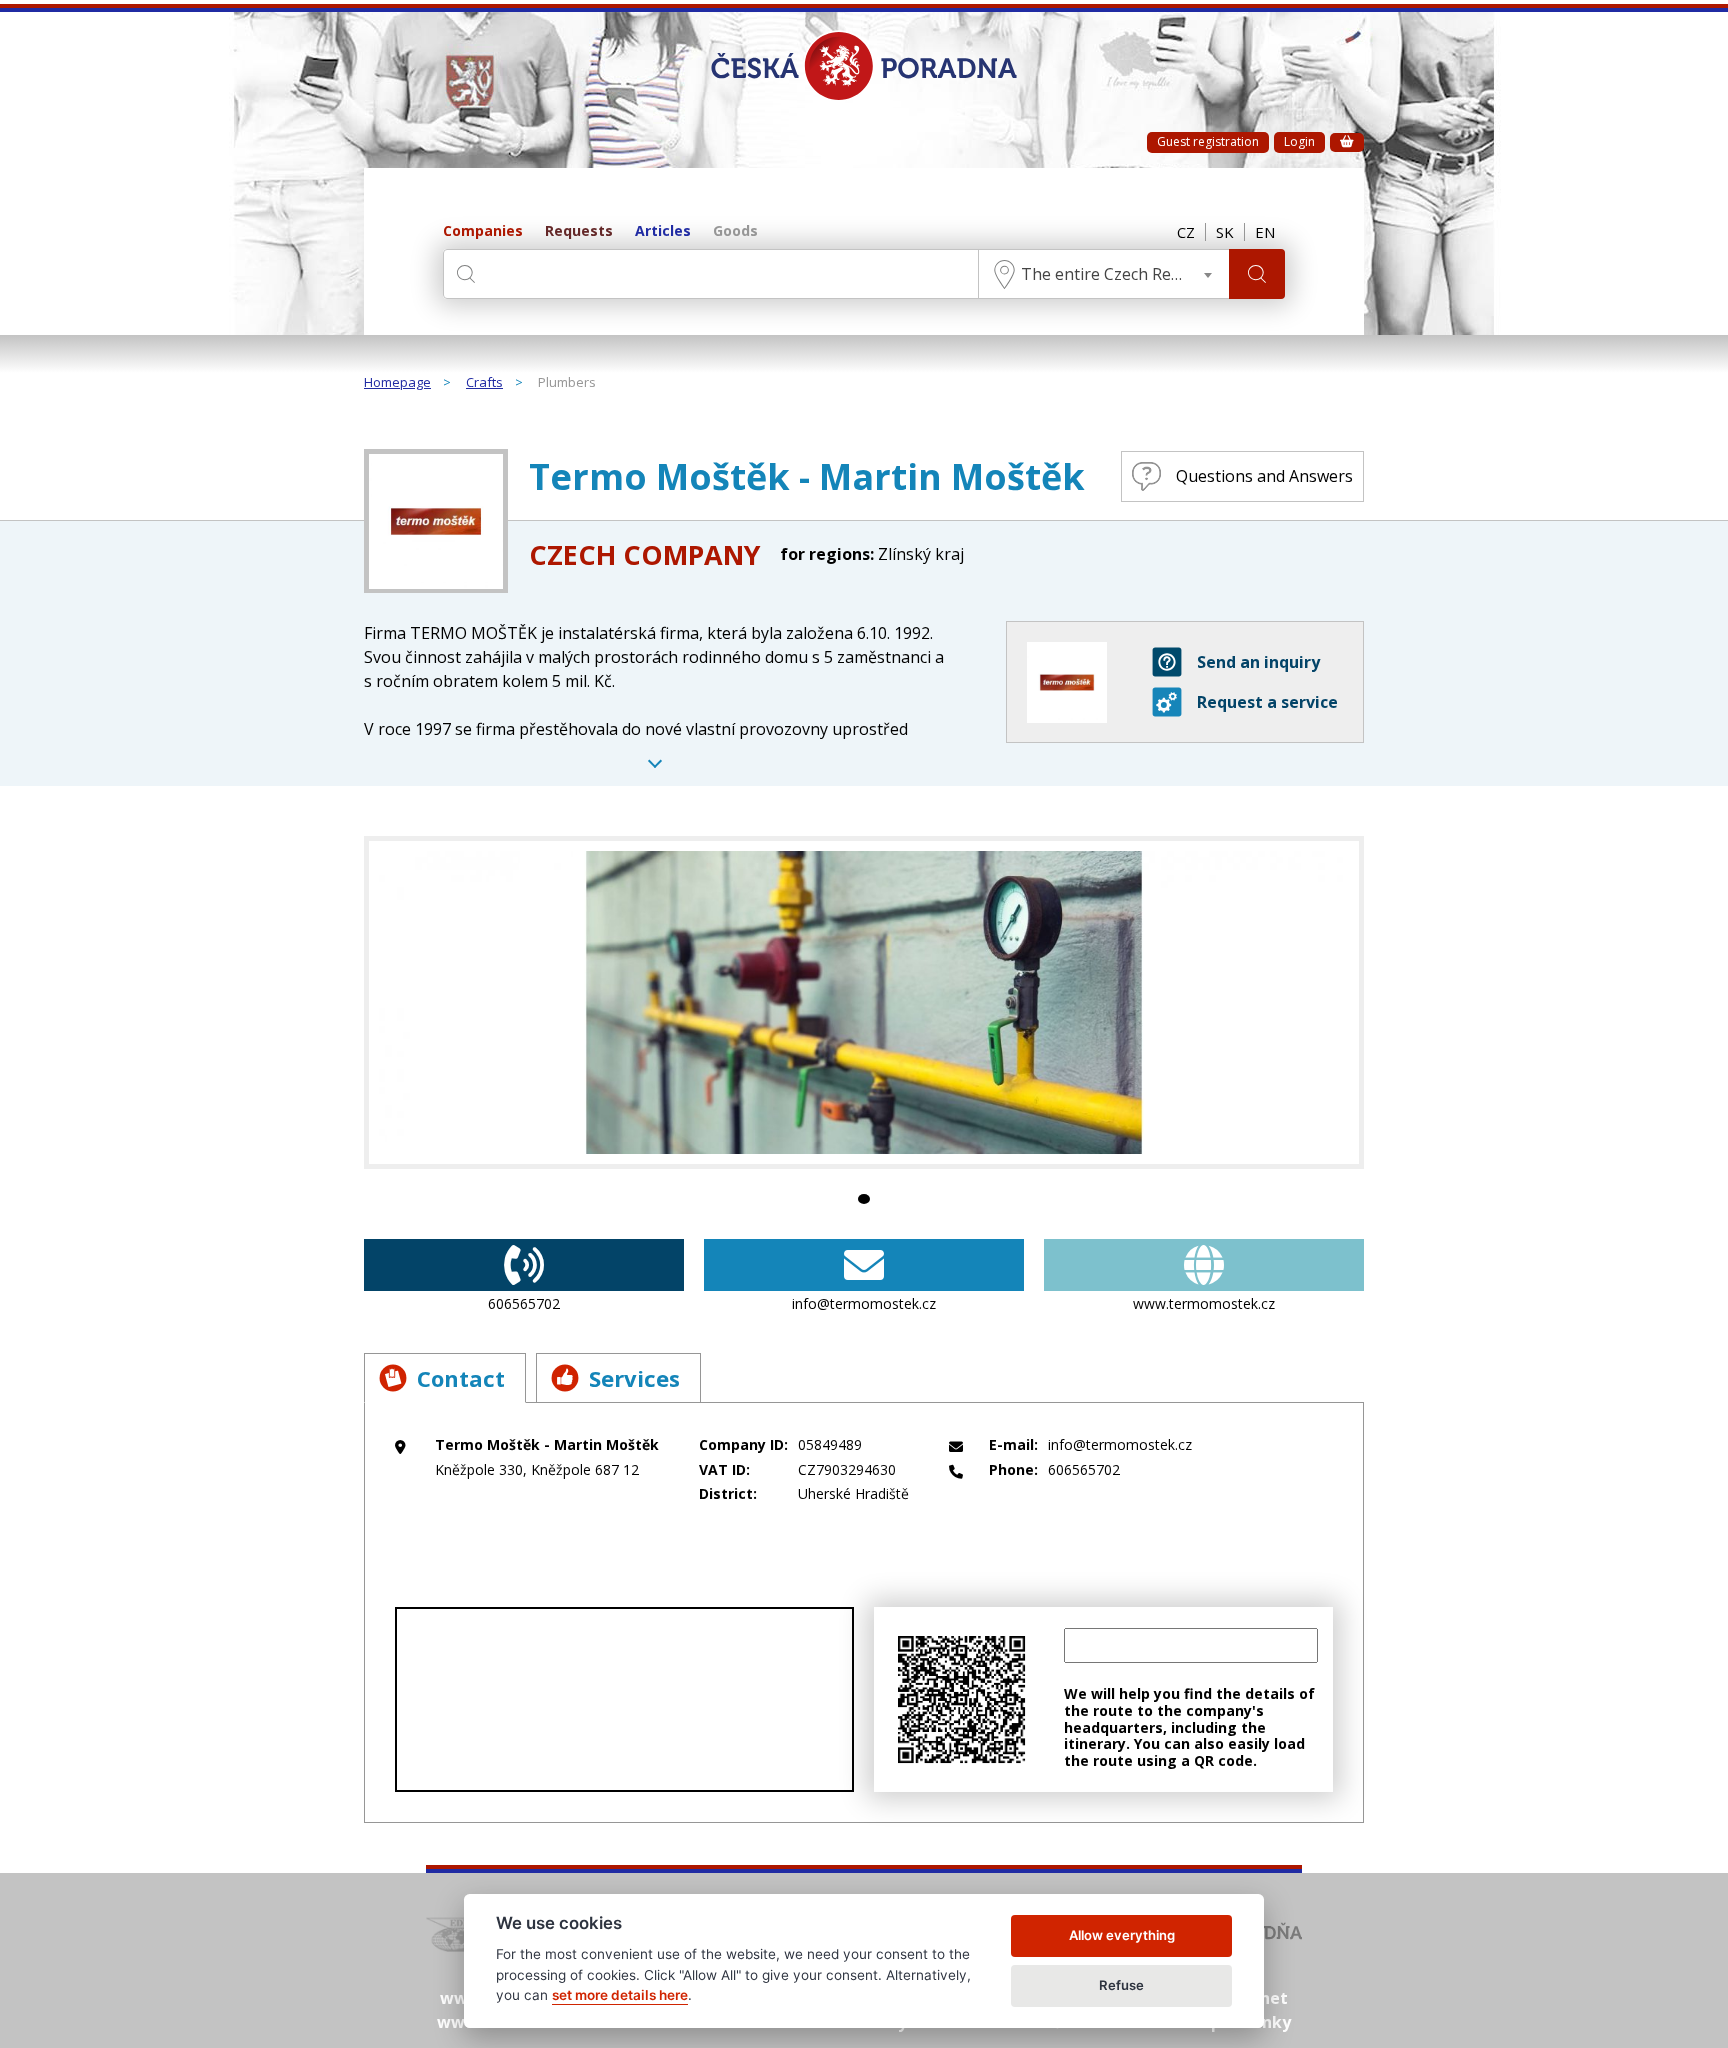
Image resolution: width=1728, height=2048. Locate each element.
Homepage (397, 383)
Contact (461, 1378)
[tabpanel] (864, 1002)
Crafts (484, 383)
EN (1265, 232)
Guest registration (1208, 141)
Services (634, 1378)
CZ (1186, 232)
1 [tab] (864, 1199)
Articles (663, 231)
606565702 (524, 1303)
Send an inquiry (1258, 662)
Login (1299, 141)
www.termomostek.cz (1204, 1303)
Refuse (1121, 1985)
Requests (579, 231)
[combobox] (1104, 274)
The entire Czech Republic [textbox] (1118, 274)
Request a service (1267, 702)
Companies (483, 231)
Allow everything (1122, 1935)
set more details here (620, 1995)
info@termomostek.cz (864, 1303)
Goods (735, 231)
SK (1225, 232)
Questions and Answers (1264, 476)
